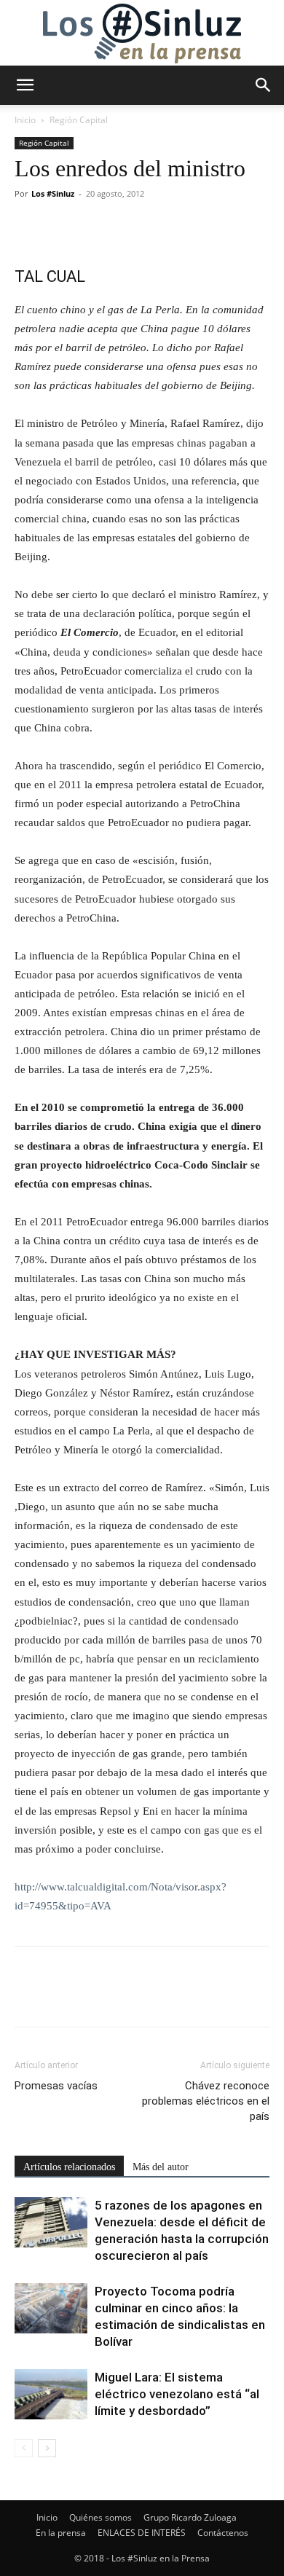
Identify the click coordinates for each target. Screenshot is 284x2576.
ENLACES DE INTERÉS (142, 2533)
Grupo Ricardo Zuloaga (190, 2517)
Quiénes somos (100, 2517)
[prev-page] (24, 2448)
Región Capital (79, 120)
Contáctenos (223, 2533)
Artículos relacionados (69, 2167)
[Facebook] (29, 227)
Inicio (25, 120)
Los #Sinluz (53, 193)
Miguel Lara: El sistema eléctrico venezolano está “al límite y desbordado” (177, 2394)
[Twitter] (63, 227)
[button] (25, 85)
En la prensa (61, 2533)
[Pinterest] (96, 227)
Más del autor (161, 2167)
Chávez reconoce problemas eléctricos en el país (206, 2101)
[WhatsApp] (130, 227)
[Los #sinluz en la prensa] (142, 34)
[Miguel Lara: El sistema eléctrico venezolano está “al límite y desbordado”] (51, 2394)
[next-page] (47, 2448)
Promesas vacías (56, 2086)
